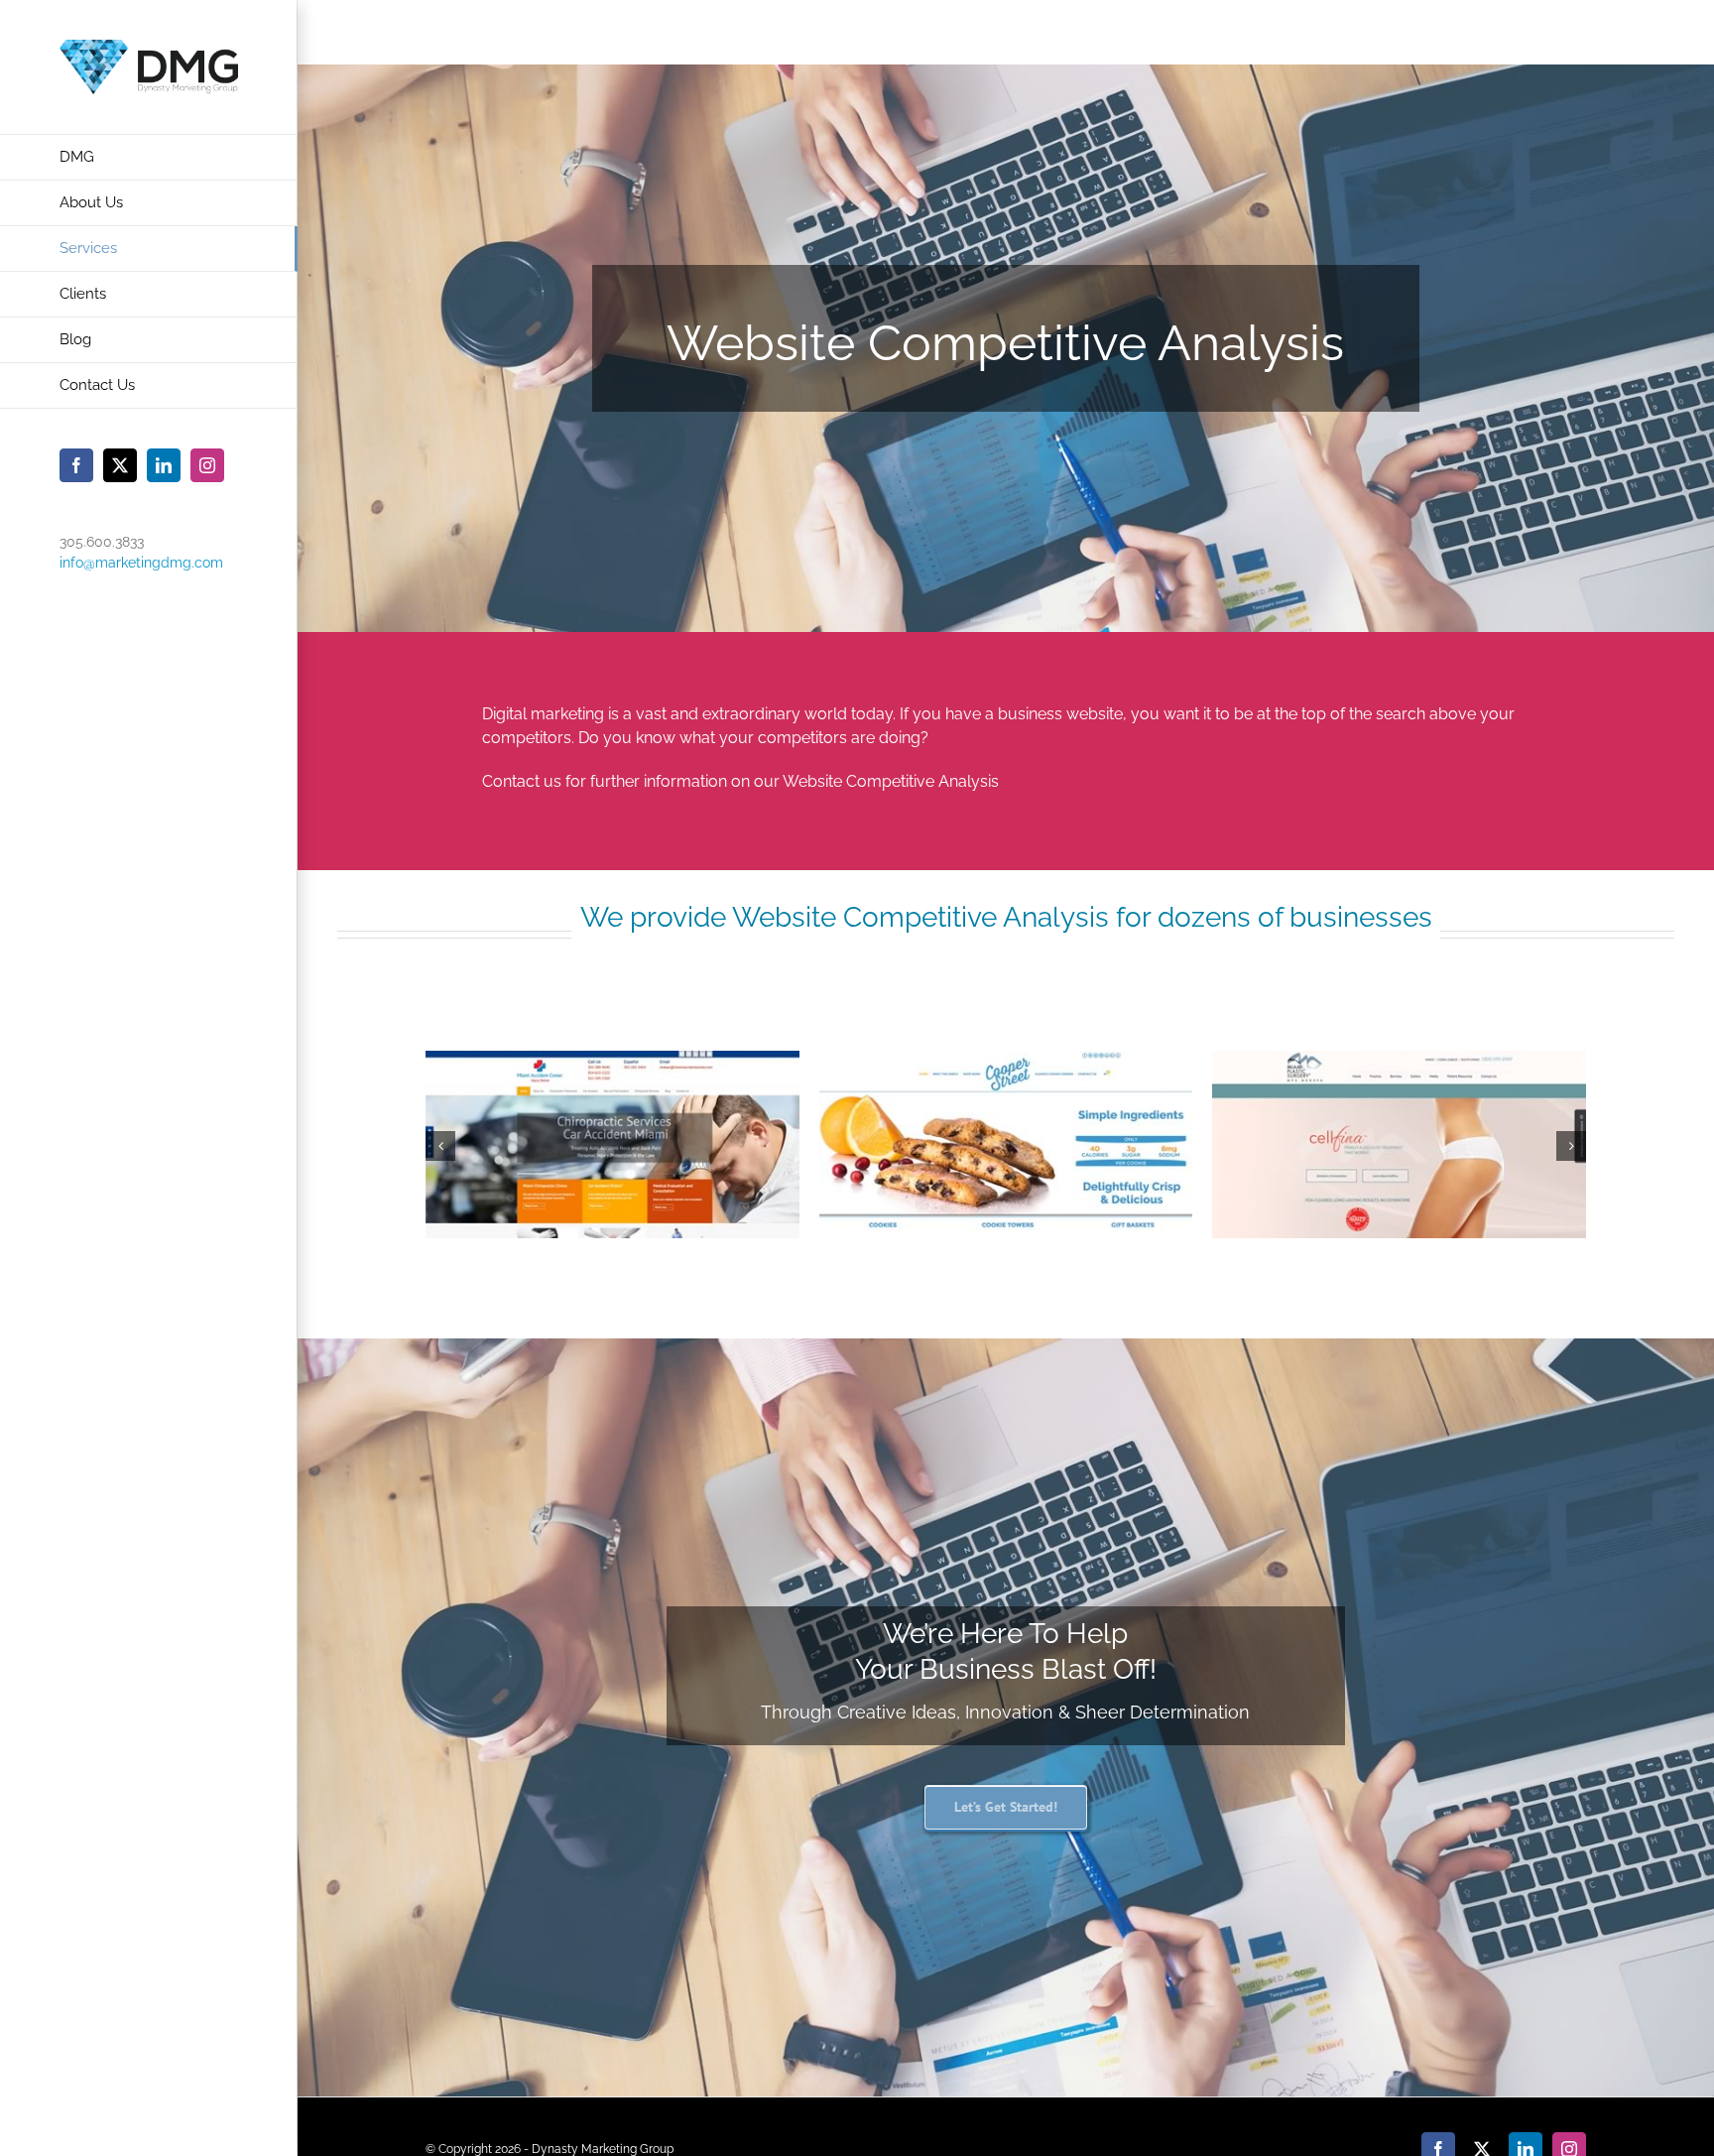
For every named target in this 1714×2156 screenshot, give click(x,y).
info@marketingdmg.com (141, 563)
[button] (440, 1146)
